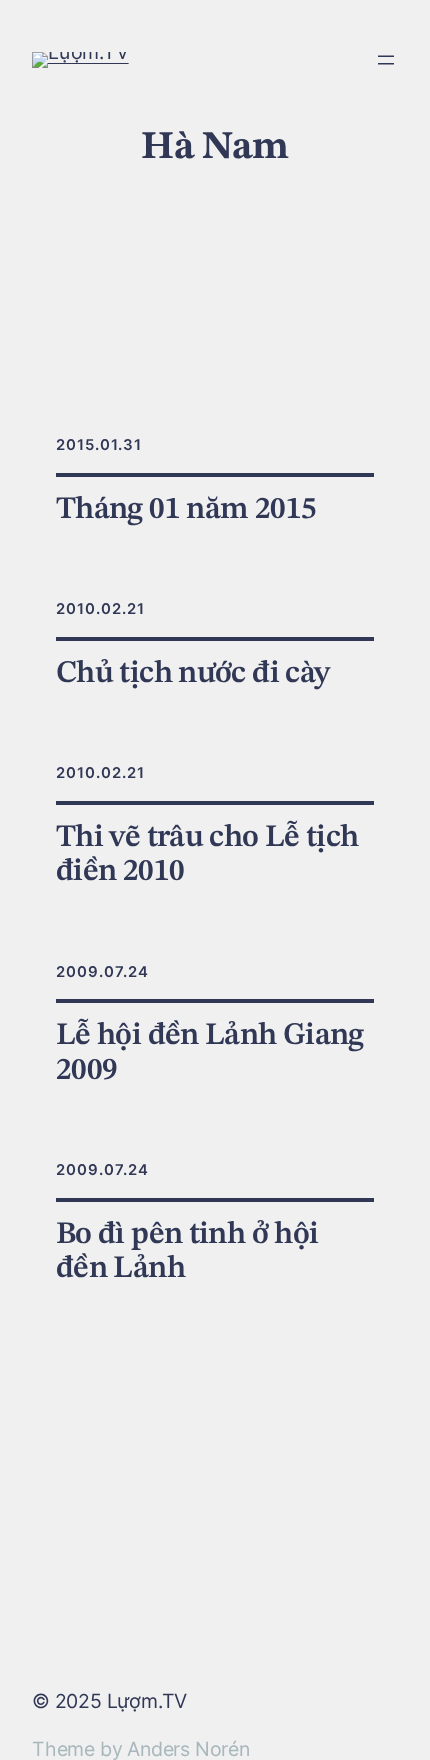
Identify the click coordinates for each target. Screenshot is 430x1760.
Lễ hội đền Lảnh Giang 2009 (210, 1052)
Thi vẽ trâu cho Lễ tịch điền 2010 (207, 854)
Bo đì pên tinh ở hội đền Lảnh (187, 1251)
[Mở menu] (386, 60)
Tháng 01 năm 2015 (186, 509)
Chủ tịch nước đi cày (192, 673)
